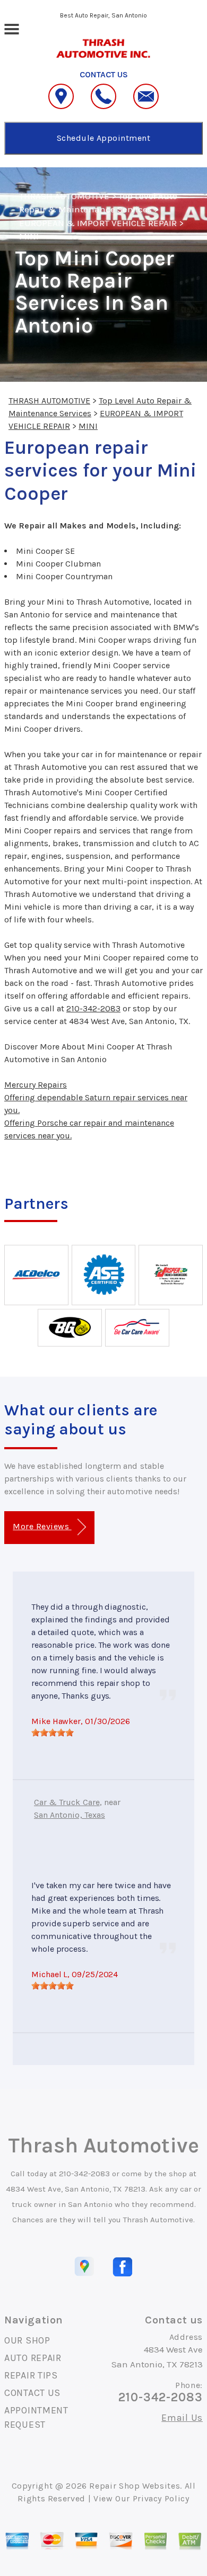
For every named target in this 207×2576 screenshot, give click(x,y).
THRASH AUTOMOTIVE (64, 196)
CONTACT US (32, 2393)
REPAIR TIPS (31, 2375)
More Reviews (42, 1526)
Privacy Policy (161, 2498)
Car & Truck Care (67, 1802)
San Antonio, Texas (70, 1815)
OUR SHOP (27, 2340)
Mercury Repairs (36, 1085)
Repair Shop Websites (135, 2486)
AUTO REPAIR (33, 2358)
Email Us (182, 2418)
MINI (29, 236)
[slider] (53, 1733)
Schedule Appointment (104, 138)
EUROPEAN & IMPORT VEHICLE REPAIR (98, 223)
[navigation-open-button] (11, 28)
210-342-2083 (93, 1008)
